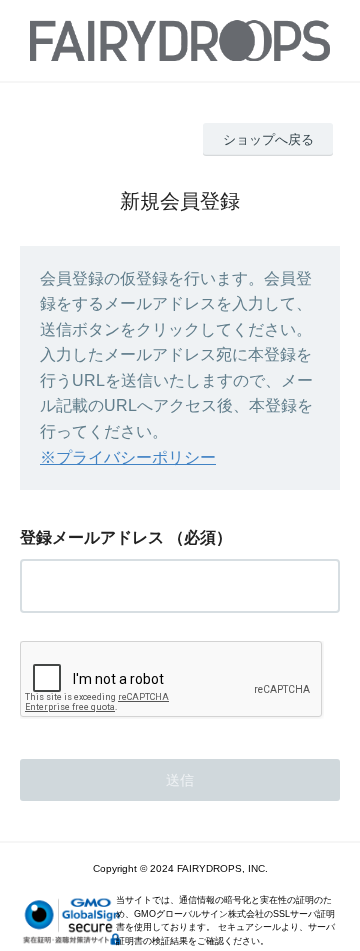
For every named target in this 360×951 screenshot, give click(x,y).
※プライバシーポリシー (128, 457)
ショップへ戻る (268, 139)
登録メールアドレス (92, 537)
